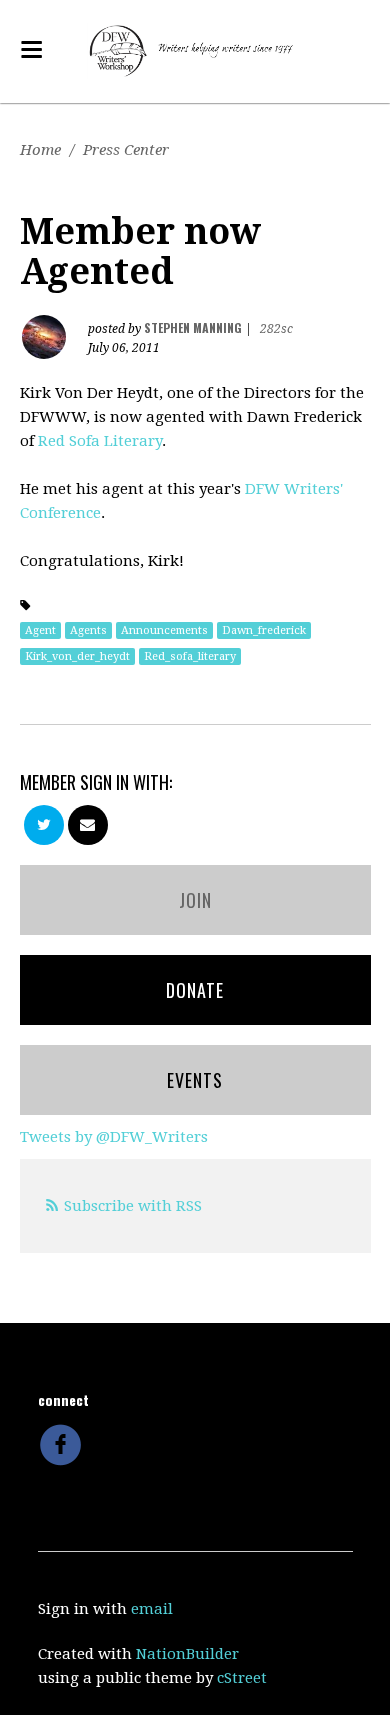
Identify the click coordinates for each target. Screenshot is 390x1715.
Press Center (126, 150)
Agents (88, 630)
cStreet (242, 1678)
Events (195, 1080)
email (152, 1609)
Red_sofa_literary (190, 656)
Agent (40, 630)
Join (195, 900)
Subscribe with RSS (133, 1206)
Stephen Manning (193, 327)
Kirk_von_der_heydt (77, 656)
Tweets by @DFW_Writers (114, 1137)
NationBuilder (187, 1654)
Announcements (164, 630)
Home (40, 150)
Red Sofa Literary (100, 441)
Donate (195, 990)
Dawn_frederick (264, 630)
